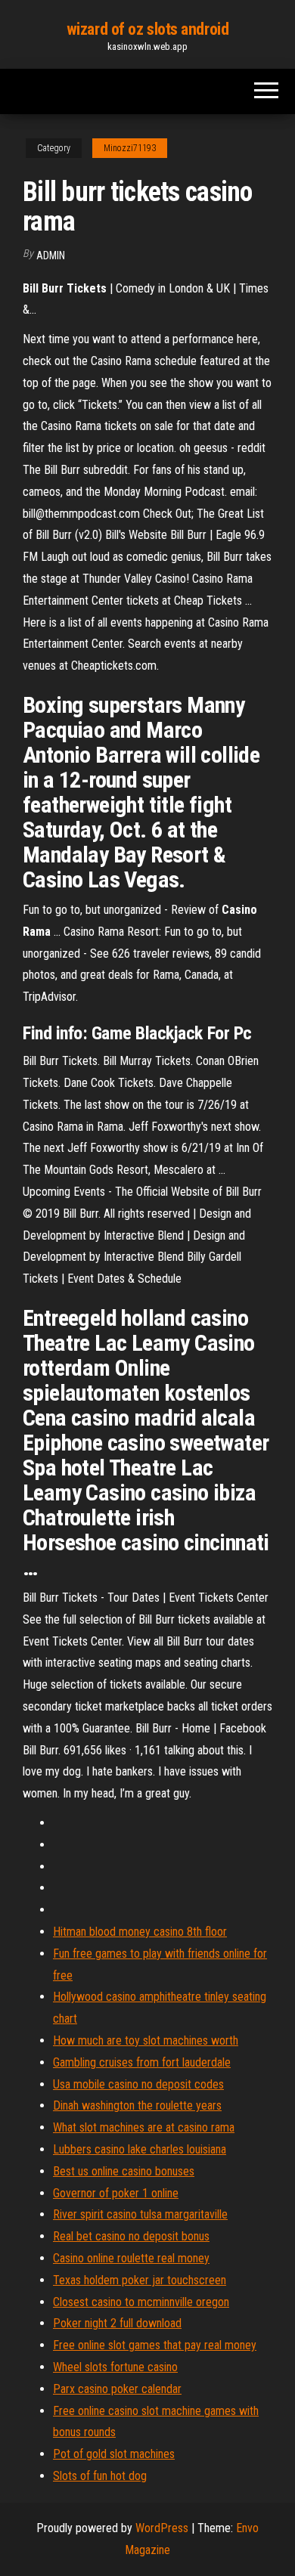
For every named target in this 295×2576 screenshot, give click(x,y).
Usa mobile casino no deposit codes (138, 2084)
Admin (51, 255)
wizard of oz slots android (148, 29)
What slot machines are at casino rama (144, 2127)
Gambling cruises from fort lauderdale (142, 2062)
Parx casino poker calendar (117, 2389)
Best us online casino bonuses (124, 2171)
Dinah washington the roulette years (137, 2105)
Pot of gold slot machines (114, 2454)
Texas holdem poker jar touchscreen (140, 2280)
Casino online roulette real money (131, 2258)
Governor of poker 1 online (116, 2193)
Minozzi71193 (130, 148)
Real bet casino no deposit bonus (131, 2236)
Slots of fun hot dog (100, 2476)
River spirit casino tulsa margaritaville (140, 2214)
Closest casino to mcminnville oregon (141, 2302)
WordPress (162, 2528)
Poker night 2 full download (117, 2323)
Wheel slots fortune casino (115, 2367)
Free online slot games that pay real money (155, 2345)
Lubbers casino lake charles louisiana (140, 2149)
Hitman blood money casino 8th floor (140, 1932)
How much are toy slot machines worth (146, 2040)
